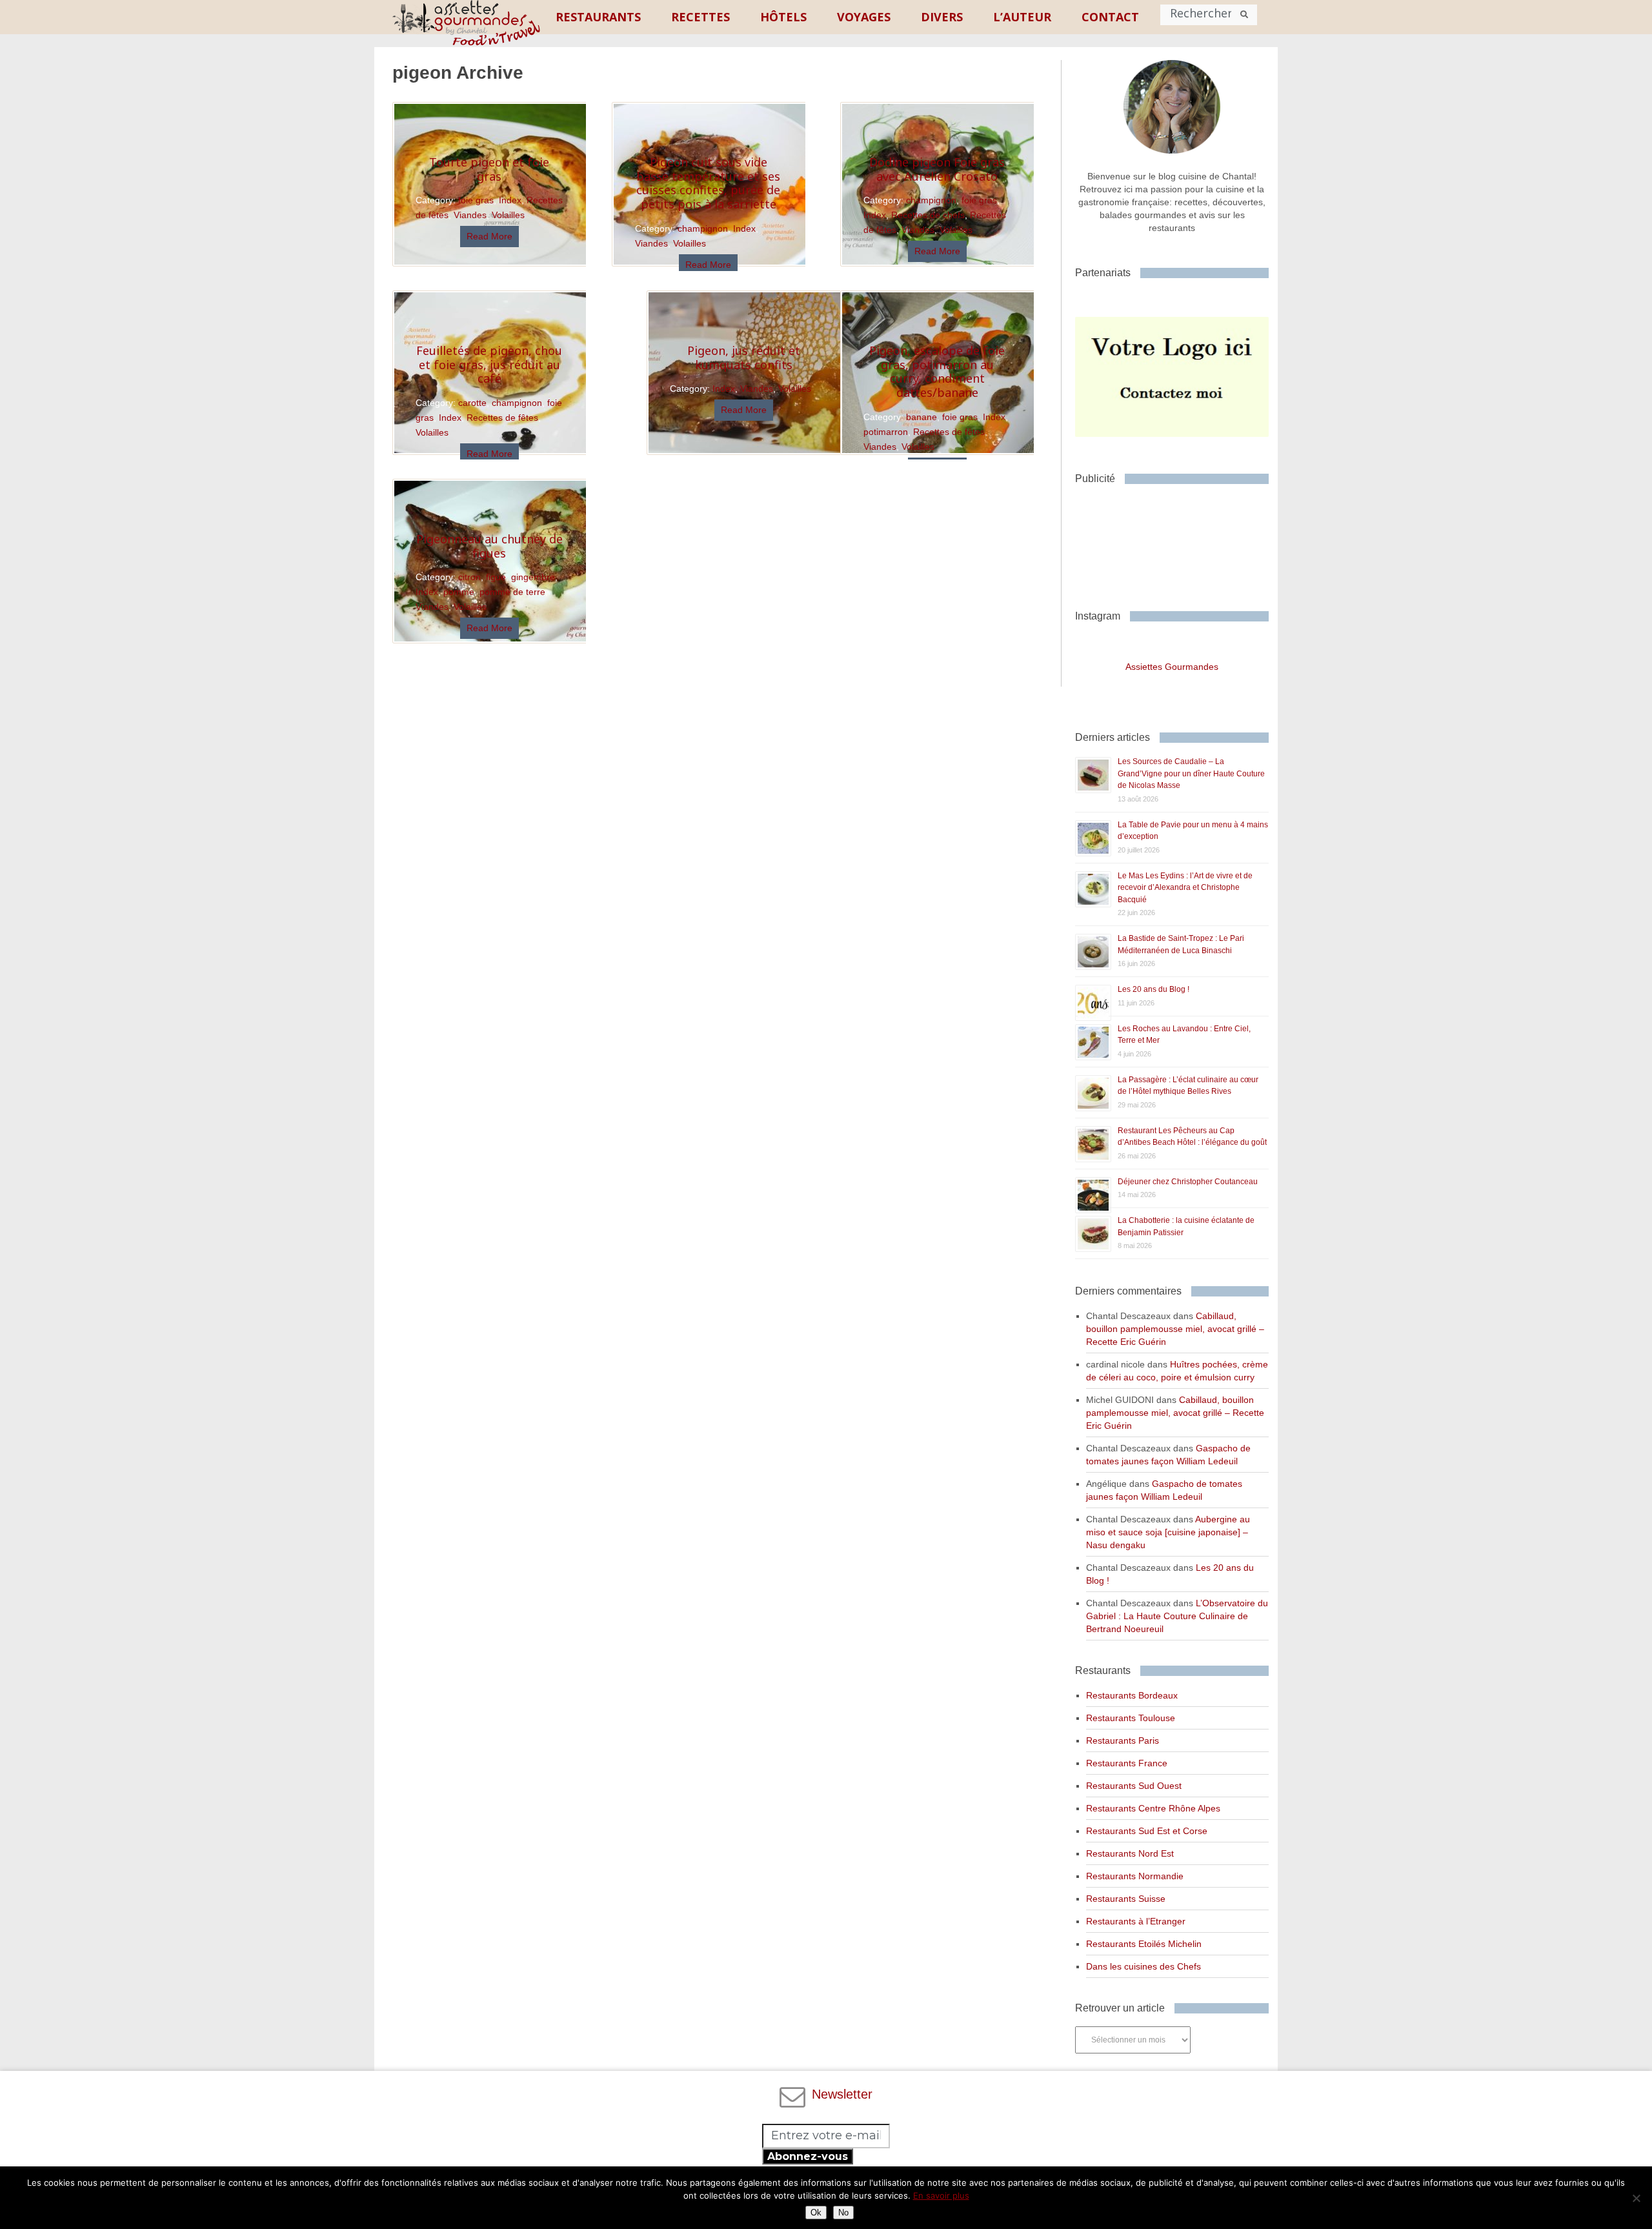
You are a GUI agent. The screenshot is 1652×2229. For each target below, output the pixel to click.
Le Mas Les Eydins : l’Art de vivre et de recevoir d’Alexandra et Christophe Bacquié (1185, 888)
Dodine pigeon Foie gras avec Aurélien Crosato (937, 169)
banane (922, 417)
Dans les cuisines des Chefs (1143, 1966)
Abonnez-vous (808, 2156)
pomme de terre (512, 592)
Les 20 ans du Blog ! (1153, 989)
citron (469, 577)
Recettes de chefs (928, 215)
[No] (1636, 2198)
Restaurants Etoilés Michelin (1144, 1944)
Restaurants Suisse (1126, 1899)
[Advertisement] (1178, 542)
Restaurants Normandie (1135, 1876)
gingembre (533, 577)
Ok (816, 2213)
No (843, 2213)
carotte (472, 403)
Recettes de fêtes (949, 432)
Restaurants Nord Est (1130, 1853)
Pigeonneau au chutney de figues (489, 546)
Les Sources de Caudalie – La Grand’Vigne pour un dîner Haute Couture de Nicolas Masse (1191, 773)
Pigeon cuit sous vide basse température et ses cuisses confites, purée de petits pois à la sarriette (708, 183)
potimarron (886, 432)
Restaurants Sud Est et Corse (1147, 1831)
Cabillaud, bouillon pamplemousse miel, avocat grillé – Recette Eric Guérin (1175, 1329)
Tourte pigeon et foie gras (489, 169)
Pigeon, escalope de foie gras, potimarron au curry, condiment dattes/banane (937, 371)
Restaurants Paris (1123, 1740)
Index (510, 200)
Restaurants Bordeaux (1132, 1695)
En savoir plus (941, 2195)
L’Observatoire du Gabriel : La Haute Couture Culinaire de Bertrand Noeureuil (1177, 1616)
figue (496, 577)
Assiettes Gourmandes (1172, 667)
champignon (931, 200)
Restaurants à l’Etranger (1136, 1921)
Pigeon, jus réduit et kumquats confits (744, 358)
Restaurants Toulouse (1131, 1718)
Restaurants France (1127, 1763)
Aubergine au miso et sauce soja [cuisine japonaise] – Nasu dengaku (1168, 1532)
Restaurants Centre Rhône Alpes (1153, 1808)
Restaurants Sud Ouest (1134, 1786)
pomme (459, 592)
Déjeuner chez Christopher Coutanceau (1188, 1182)
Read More (489, 236)
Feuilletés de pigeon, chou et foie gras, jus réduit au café (489, 364)
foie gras (476, 200)
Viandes (470, 215)
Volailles (508, 215)
